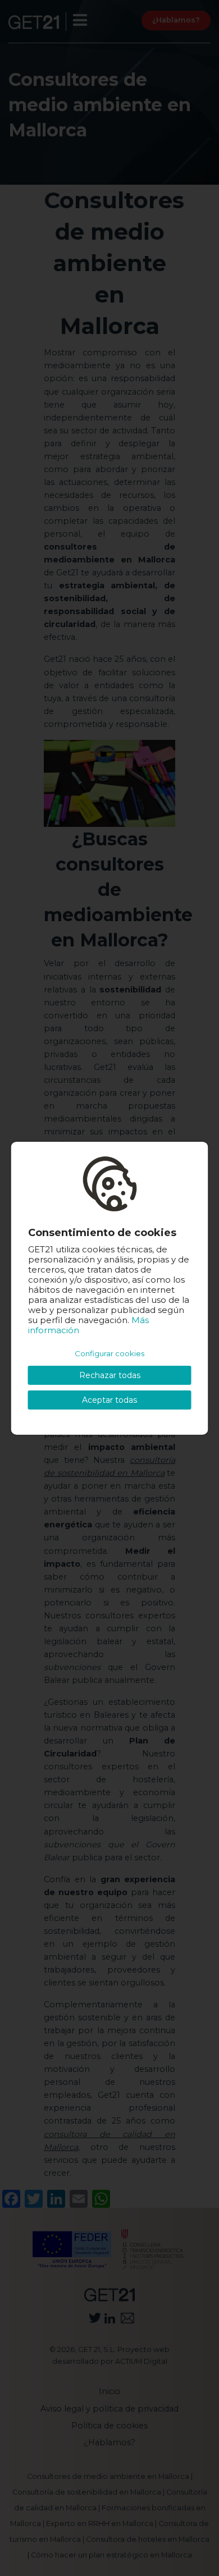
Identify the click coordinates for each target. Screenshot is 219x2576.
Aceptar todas (109, 1400)
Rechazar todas (110, 1375)
